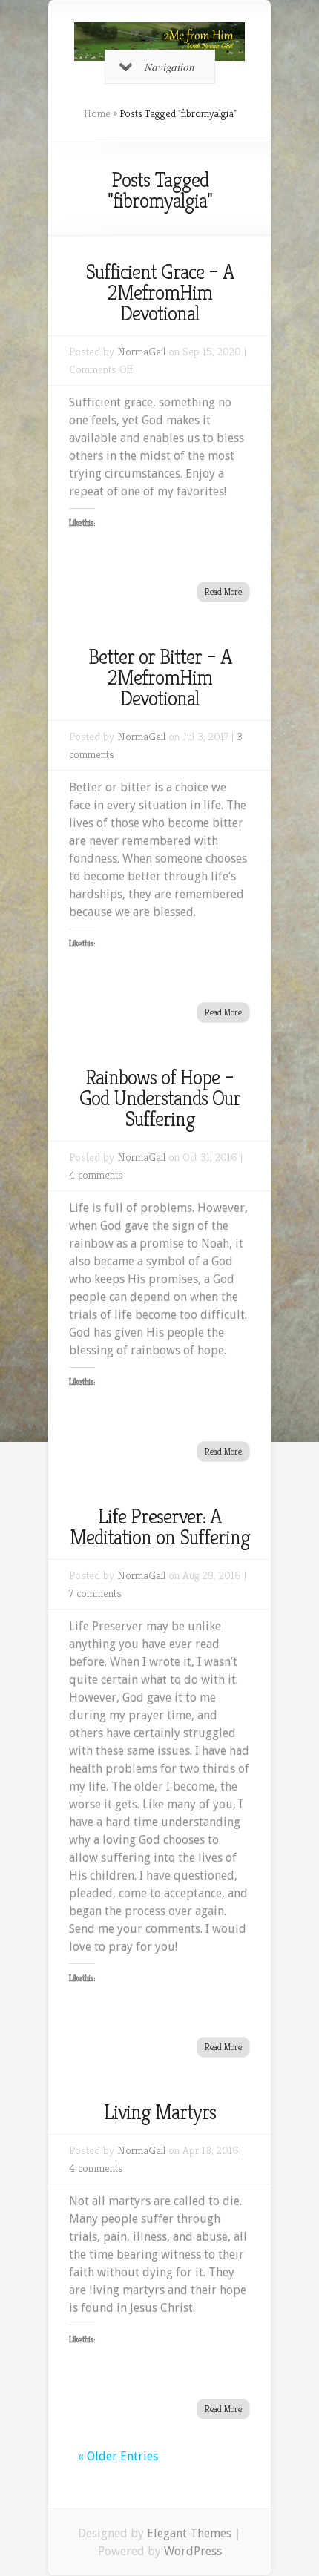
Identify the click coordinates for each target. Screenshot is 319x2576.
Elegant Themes (189, 2533)
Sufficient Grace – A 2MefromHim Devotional (159, 293)
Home (97, 113)
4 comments (96, 1175)
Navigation (170, 67)
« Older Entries (118, 2456)
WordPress (193, 2551)
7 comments (95, 1593)
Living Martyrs (160, 2112)
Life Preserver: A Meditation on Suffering (160, 1527)
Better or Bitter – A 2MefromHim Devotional (160, 678)
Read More (223, 592)
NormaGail (141, 351)
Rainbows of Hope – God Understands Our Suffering (160, 1098)
